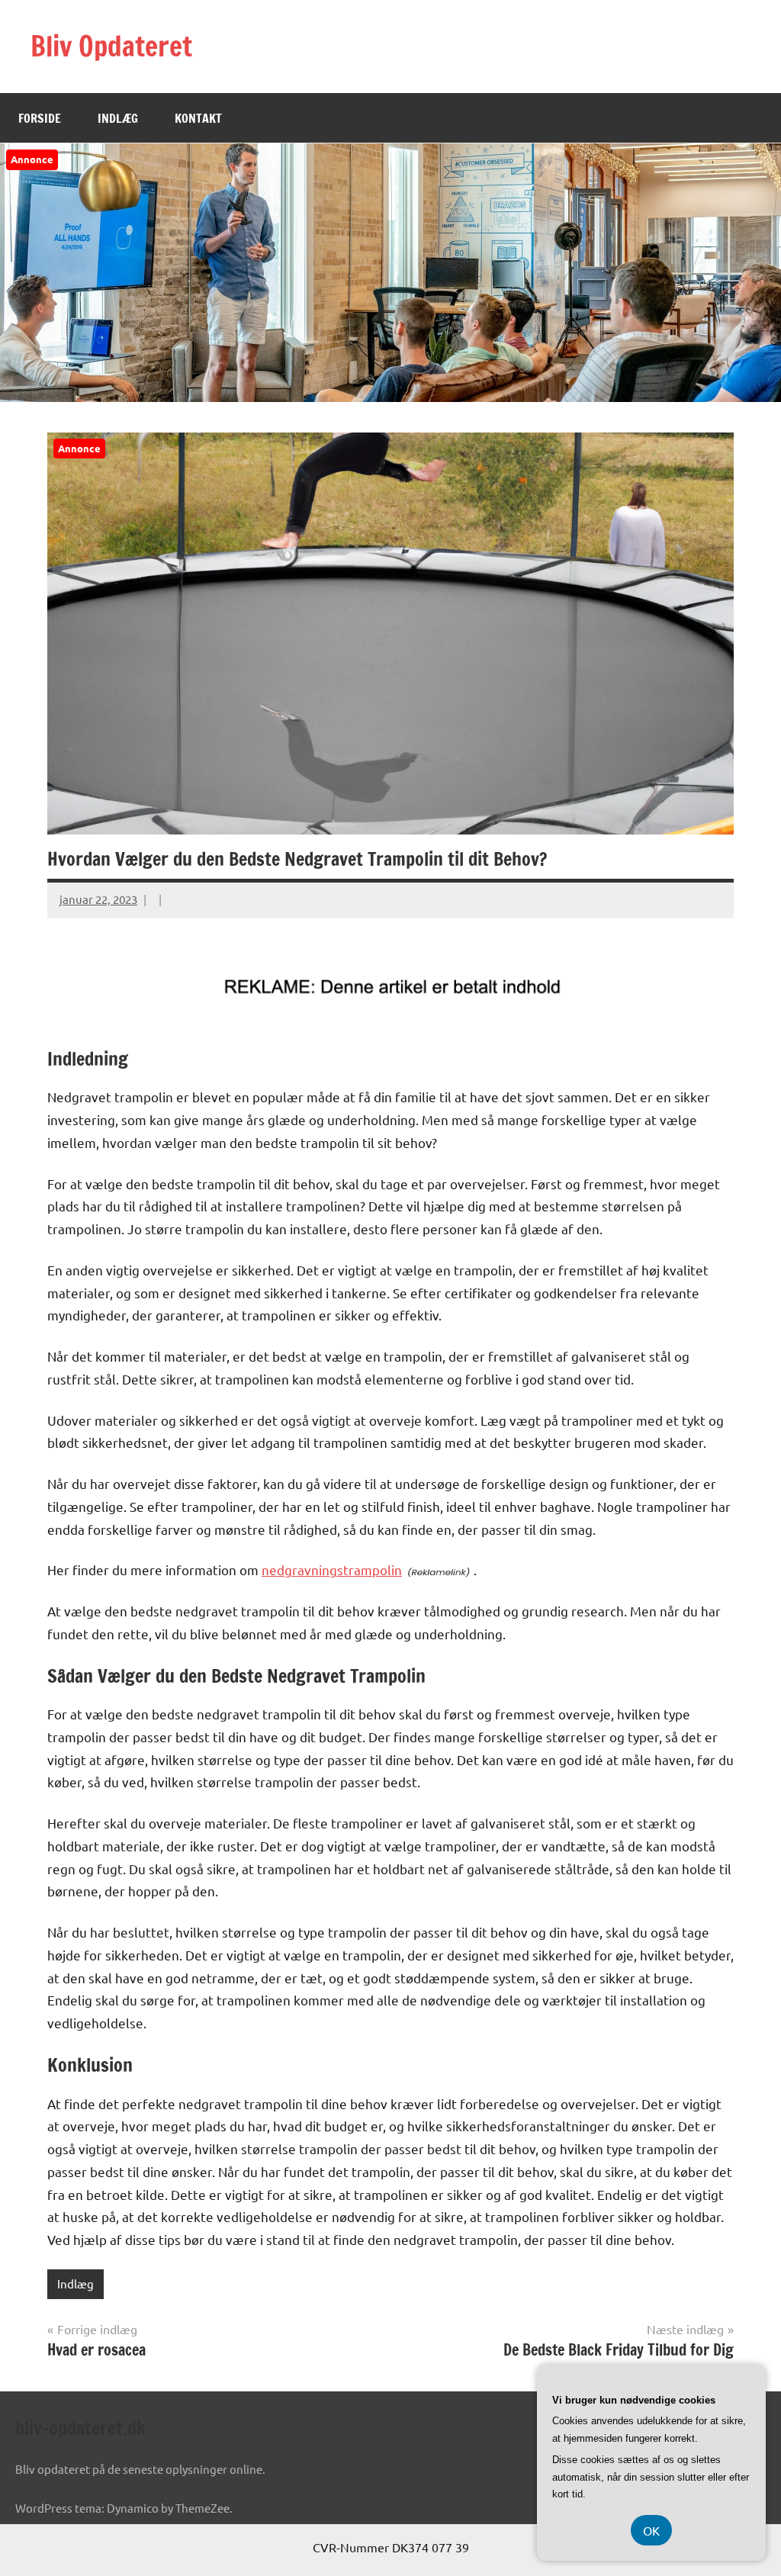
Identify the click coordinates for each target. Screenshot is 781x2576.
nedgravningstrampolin (332, 1569)
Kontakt (198, 118)
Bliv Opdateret (111, 46)
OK (651, 2530)
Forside (40, 118)
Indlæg (118, 118)
